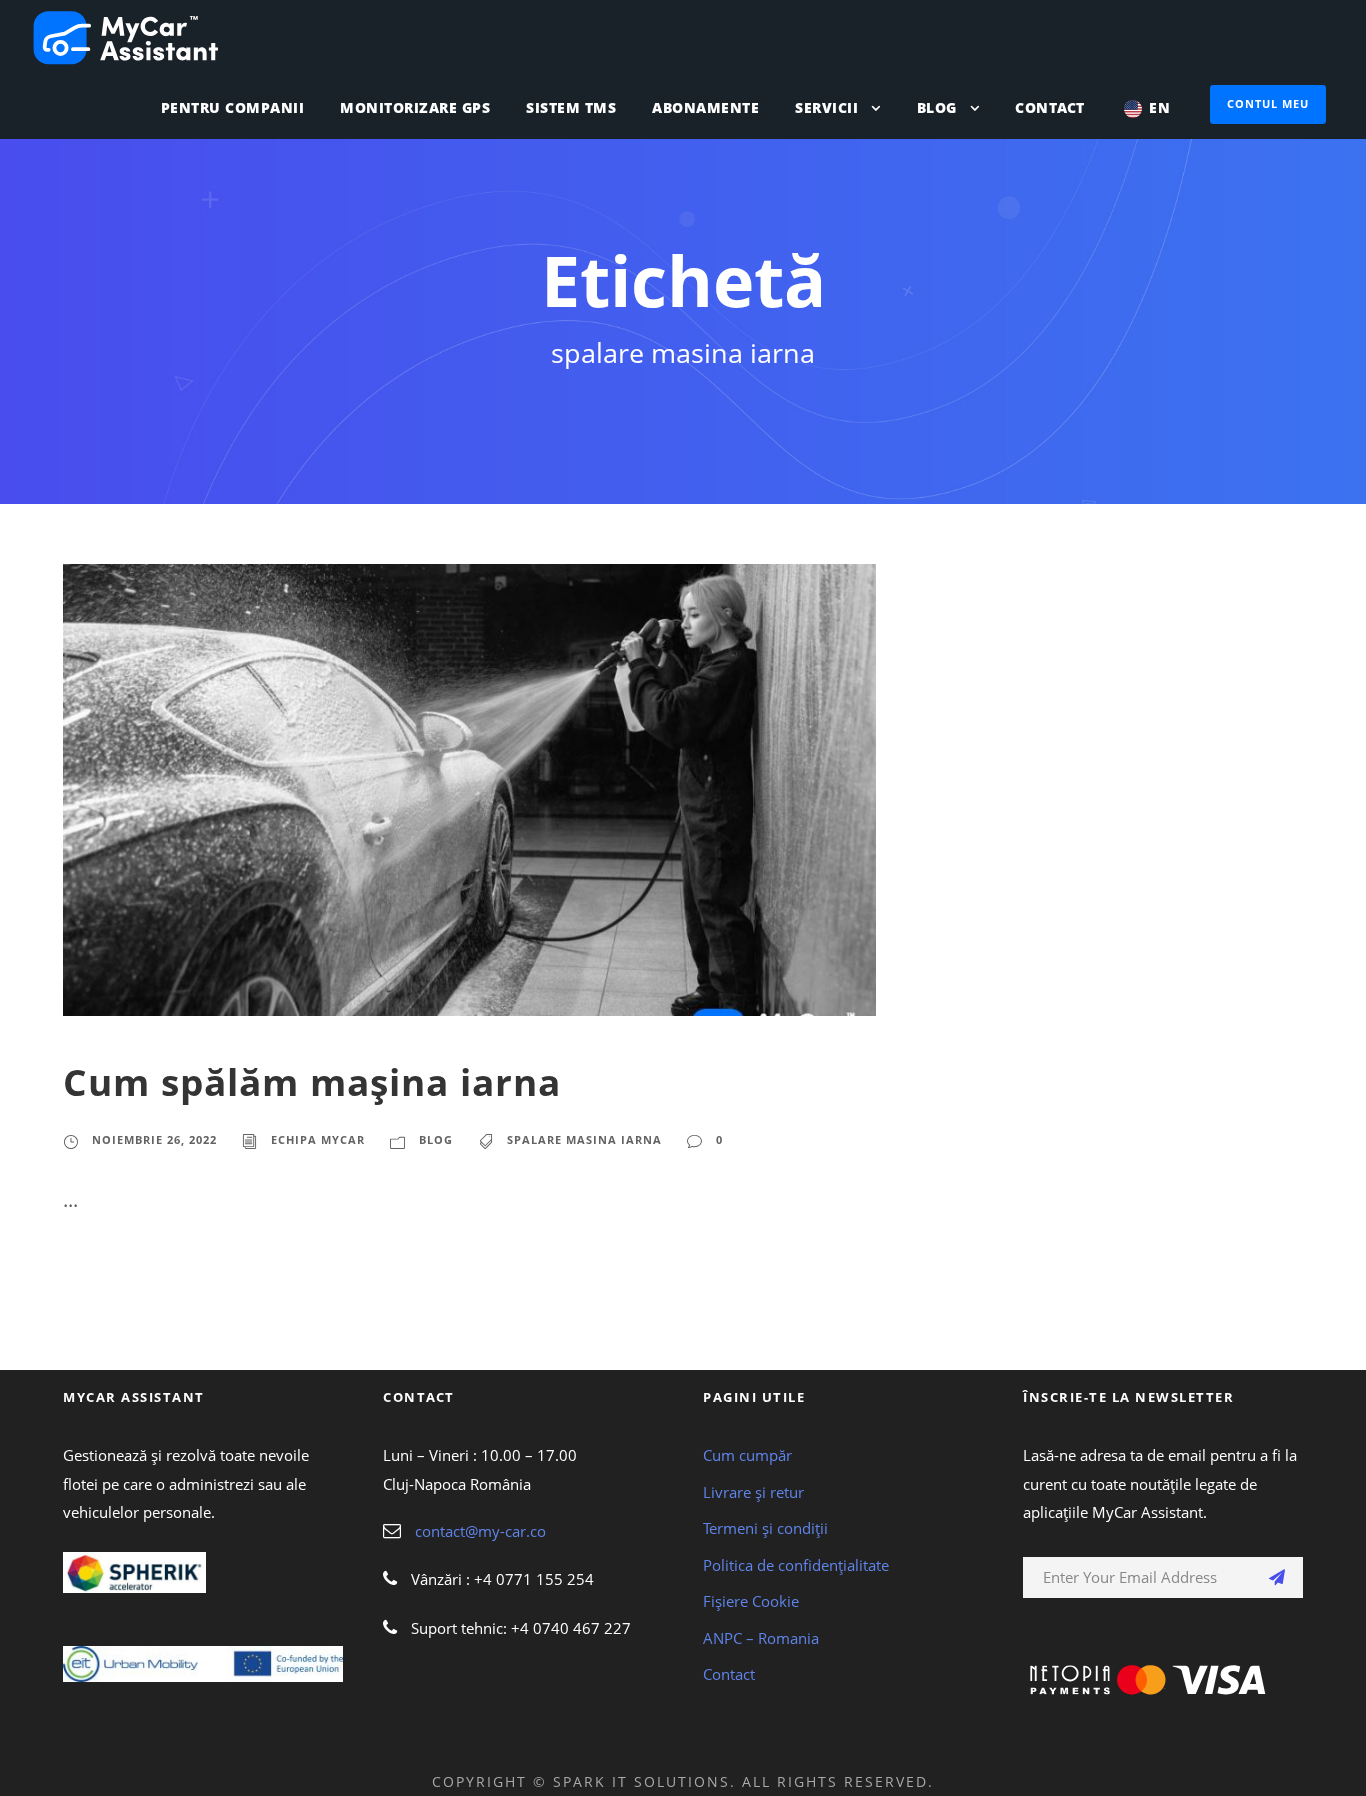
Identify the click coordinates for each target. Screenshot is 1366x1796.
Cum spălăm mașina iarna (312, 1081)
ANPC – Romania (761, 1638)
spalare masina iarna (584, 1139)
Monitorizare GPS (415, 107)
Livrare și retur (753, 1492)
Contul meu (1268, 103)
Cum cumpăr (747, 1455)
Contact (1050, 107)
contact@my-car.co (480, 1531)
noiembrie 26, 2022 (154, 1139)
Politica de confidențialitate (796, 1565)
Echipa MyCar (318, 1139)
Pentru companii (233, 107)
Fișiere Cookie (751, 1601)
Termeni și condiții (765, 1528)
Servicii (826, 107)
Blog (937, 107)
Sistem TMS (571, 107)
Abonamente (705, 107)
